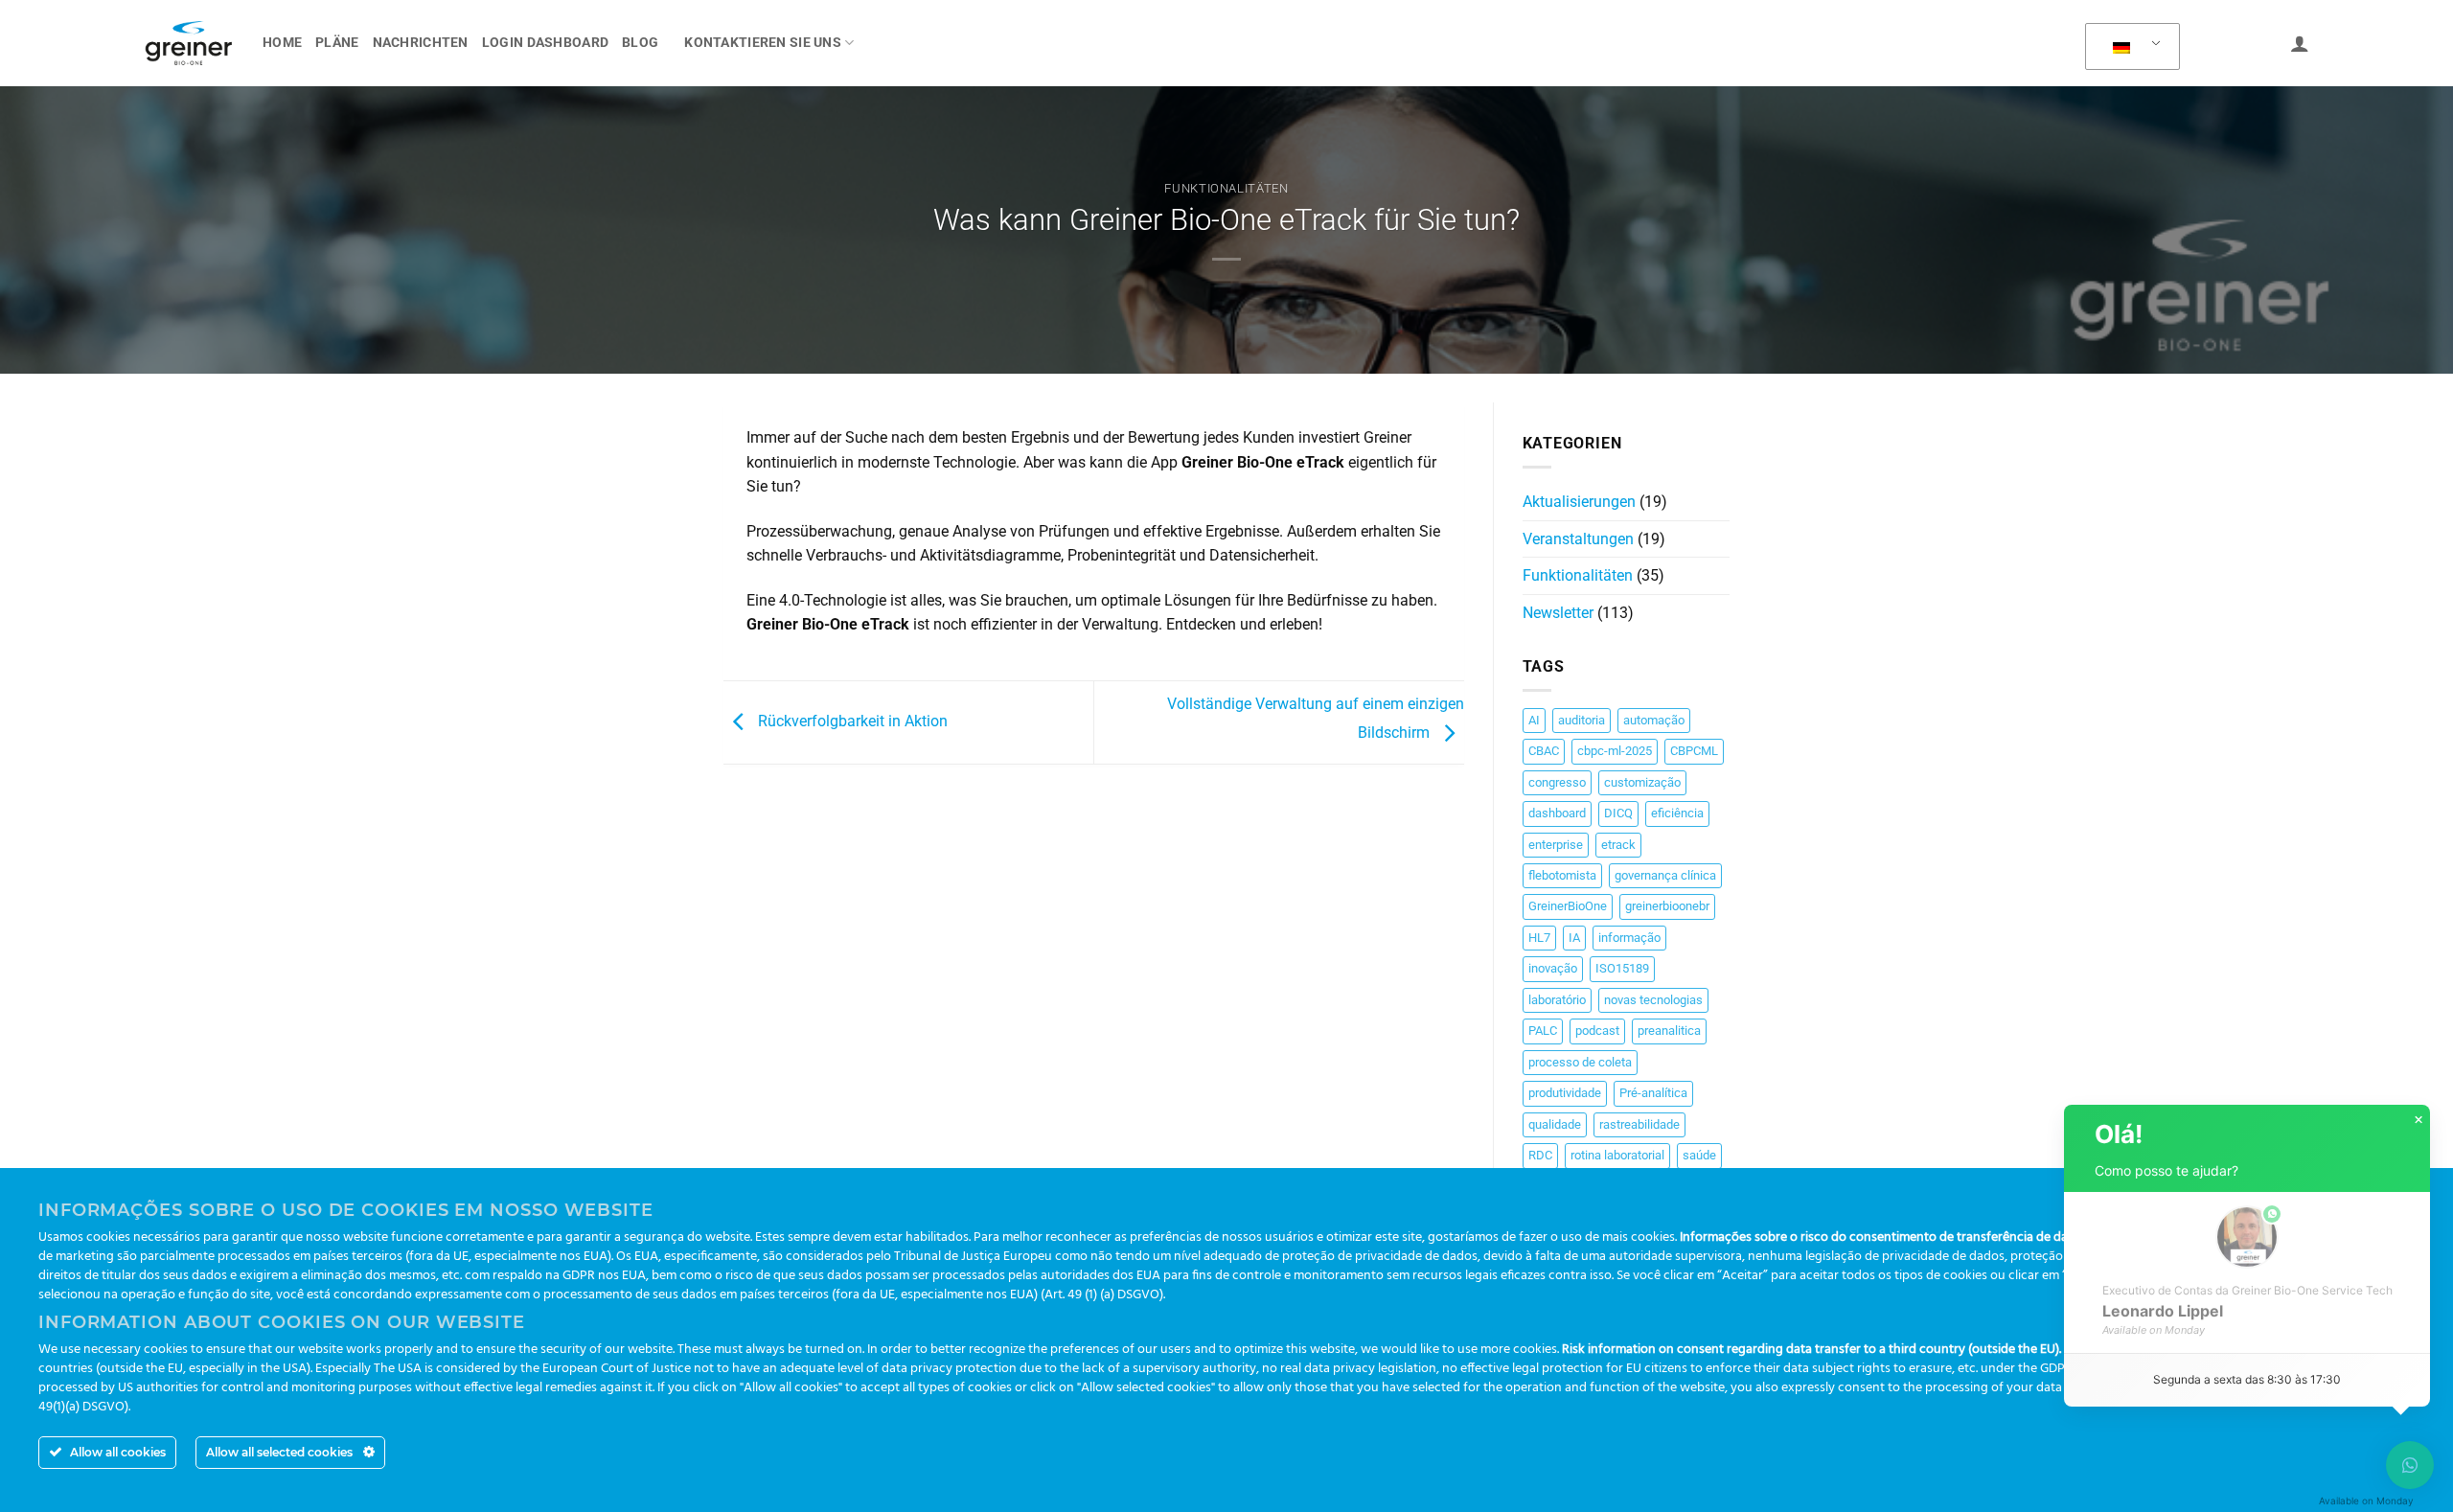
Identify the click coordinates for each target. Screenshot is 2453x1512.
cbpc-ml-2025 (1615, 751)
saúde (1699, 1155)
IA (1574, 938)
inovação (1553, 968)
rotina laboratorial (1617, 1155)
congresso (1557, 782)
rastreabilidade (1639, 1124)
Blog (640, 43)
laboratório (1557, 1000)
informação (1629, 938)
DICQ (1618, 813)
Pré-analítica (1653, 1093)
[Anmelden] (2300, 43)
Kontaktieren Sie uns (763, 43)
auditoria (1582, 720)
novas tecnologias (1653, 1000)
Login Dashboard (545, 43)
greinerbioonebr (1667, 906)
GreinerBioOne (1568, 906)
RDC (1540, 1155)
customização (1642, 782)
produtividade (1565, 1093)
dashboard (1557, 813)
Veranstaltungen (1578, 539)
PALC (1543, 1031)
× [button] (2419, 1120)
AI (1534, 720)
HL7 (1539, 938)
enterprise (1556, 845)
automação (1654, 720)
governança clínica (1665, 875)
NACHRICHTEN (421, 43)
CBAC (1544, 751)
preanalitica (1669, 1031)
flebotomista (1562, 875)
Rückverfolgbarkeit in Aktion (851, 721)
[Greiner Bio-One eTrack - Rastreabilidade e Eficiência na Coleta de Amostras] (189, 43)
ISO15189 (1622, 968)
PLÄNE (337, 43)
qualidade (1555, 1124)
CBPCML (1694, 751)
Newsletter (1558, 613)
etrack (1618, 845)
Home (282, 43)
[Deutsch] (2129, 47)
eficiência (1677, 813)
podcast (1597, 1031)
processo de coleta (1580, 1062)
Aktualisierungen (1579, 502)
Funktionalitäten (1226, 188)
